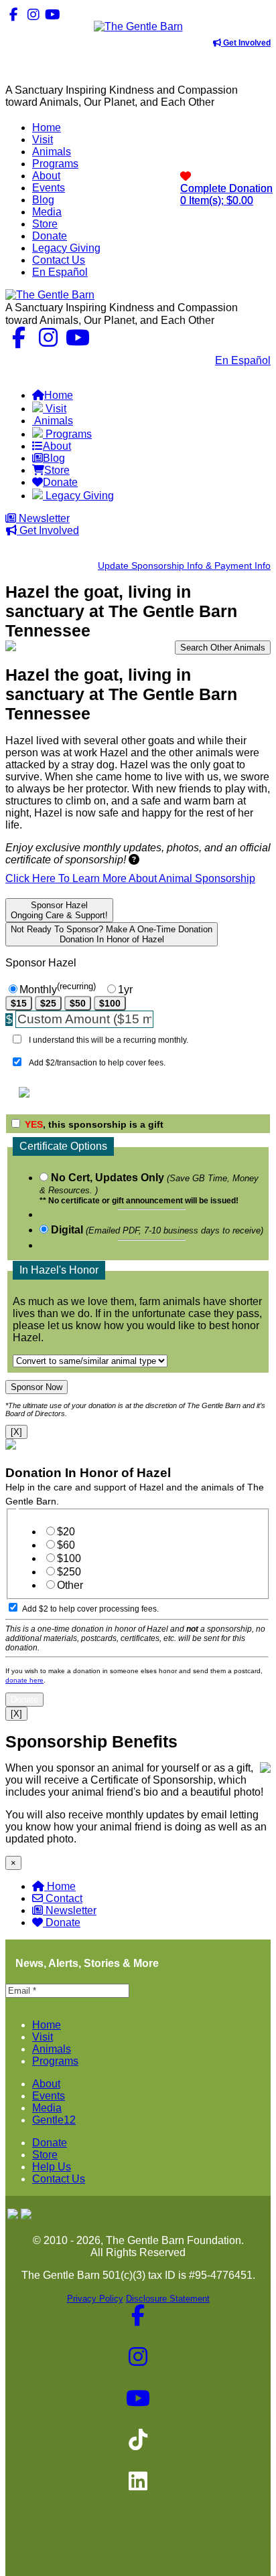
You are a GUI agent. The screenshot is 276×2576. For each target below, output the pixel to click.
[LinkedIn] (91, 14)
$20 (66, 1532)
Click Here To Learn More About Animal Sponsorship (130, 878)
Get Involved (246, 43)
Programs (55, 2061)
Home (61, 1886)
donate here (24, 1680)
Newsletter (43, 518)
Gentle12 (54, 2120)
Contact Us (179, 360)
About (46, 2084)
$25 (48, 1003)
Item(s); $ (226, 194)
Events (49, 2096)
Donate (63, 1922)
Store (45, 2155)
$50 (78, 1003)
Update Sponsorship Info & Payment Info (184, 566)
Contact (64, 1898)
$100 (110, 1003)
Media (47, 2108)
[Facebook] (14, 14)
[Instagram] (33, 14)
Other (70, 1585)
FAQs (257, 372)
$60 (66, 1545)
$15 (19, 1003)
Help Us (52, 2167)
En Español (243, 360)
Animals (52, 2049)
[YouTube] (53, 14)
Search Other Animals (223, 648)
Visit (43, 2037)
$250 (69, 1572)
